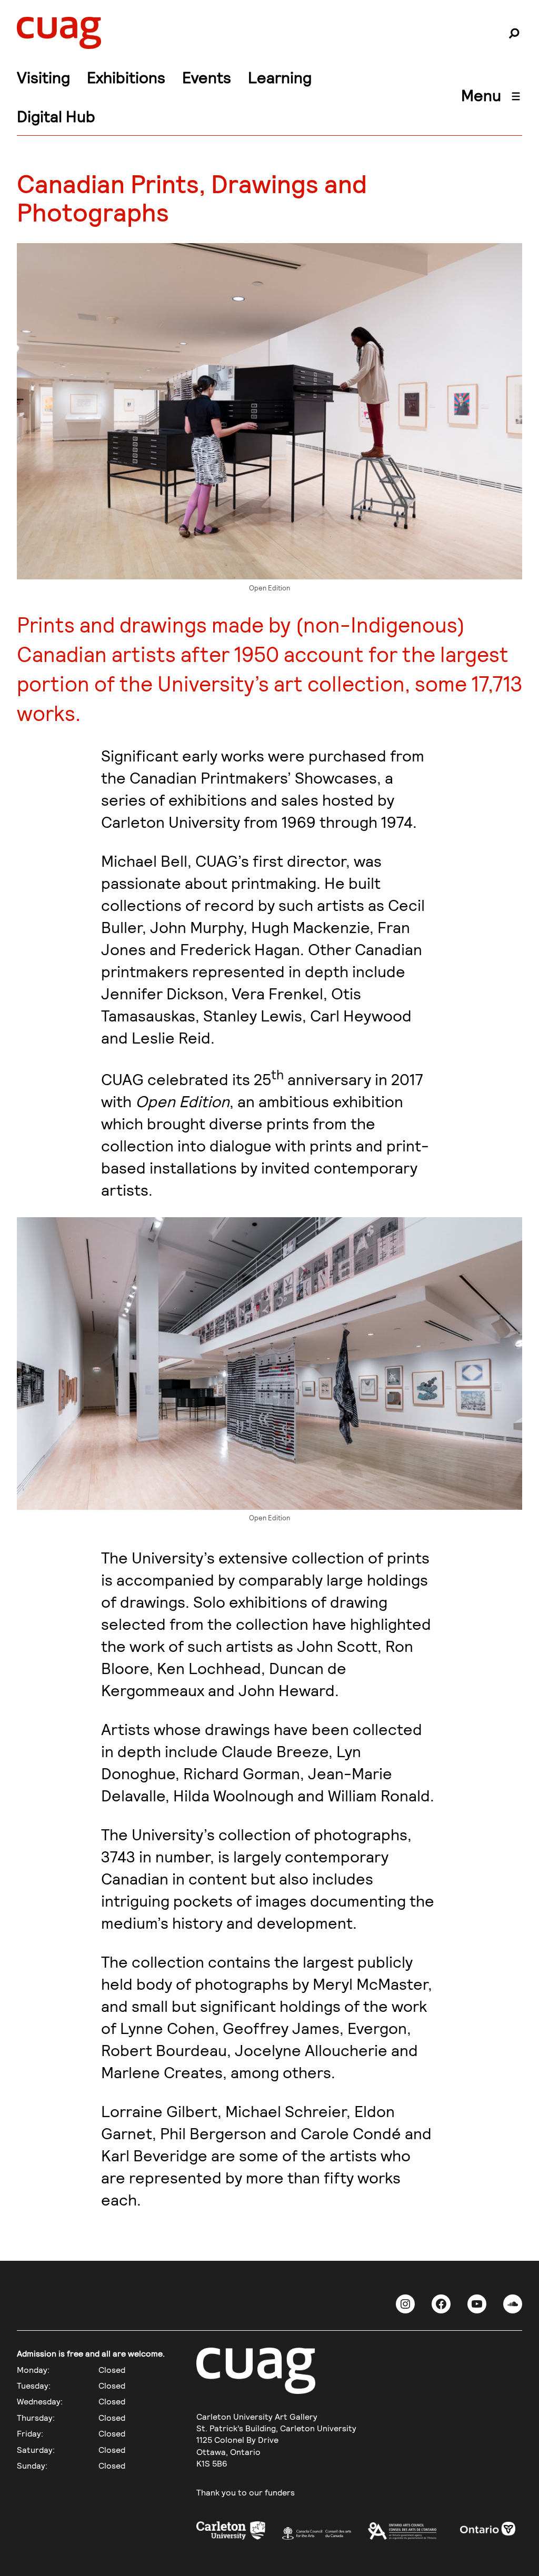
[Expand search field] (514, 33)
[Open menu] (516, 96)
